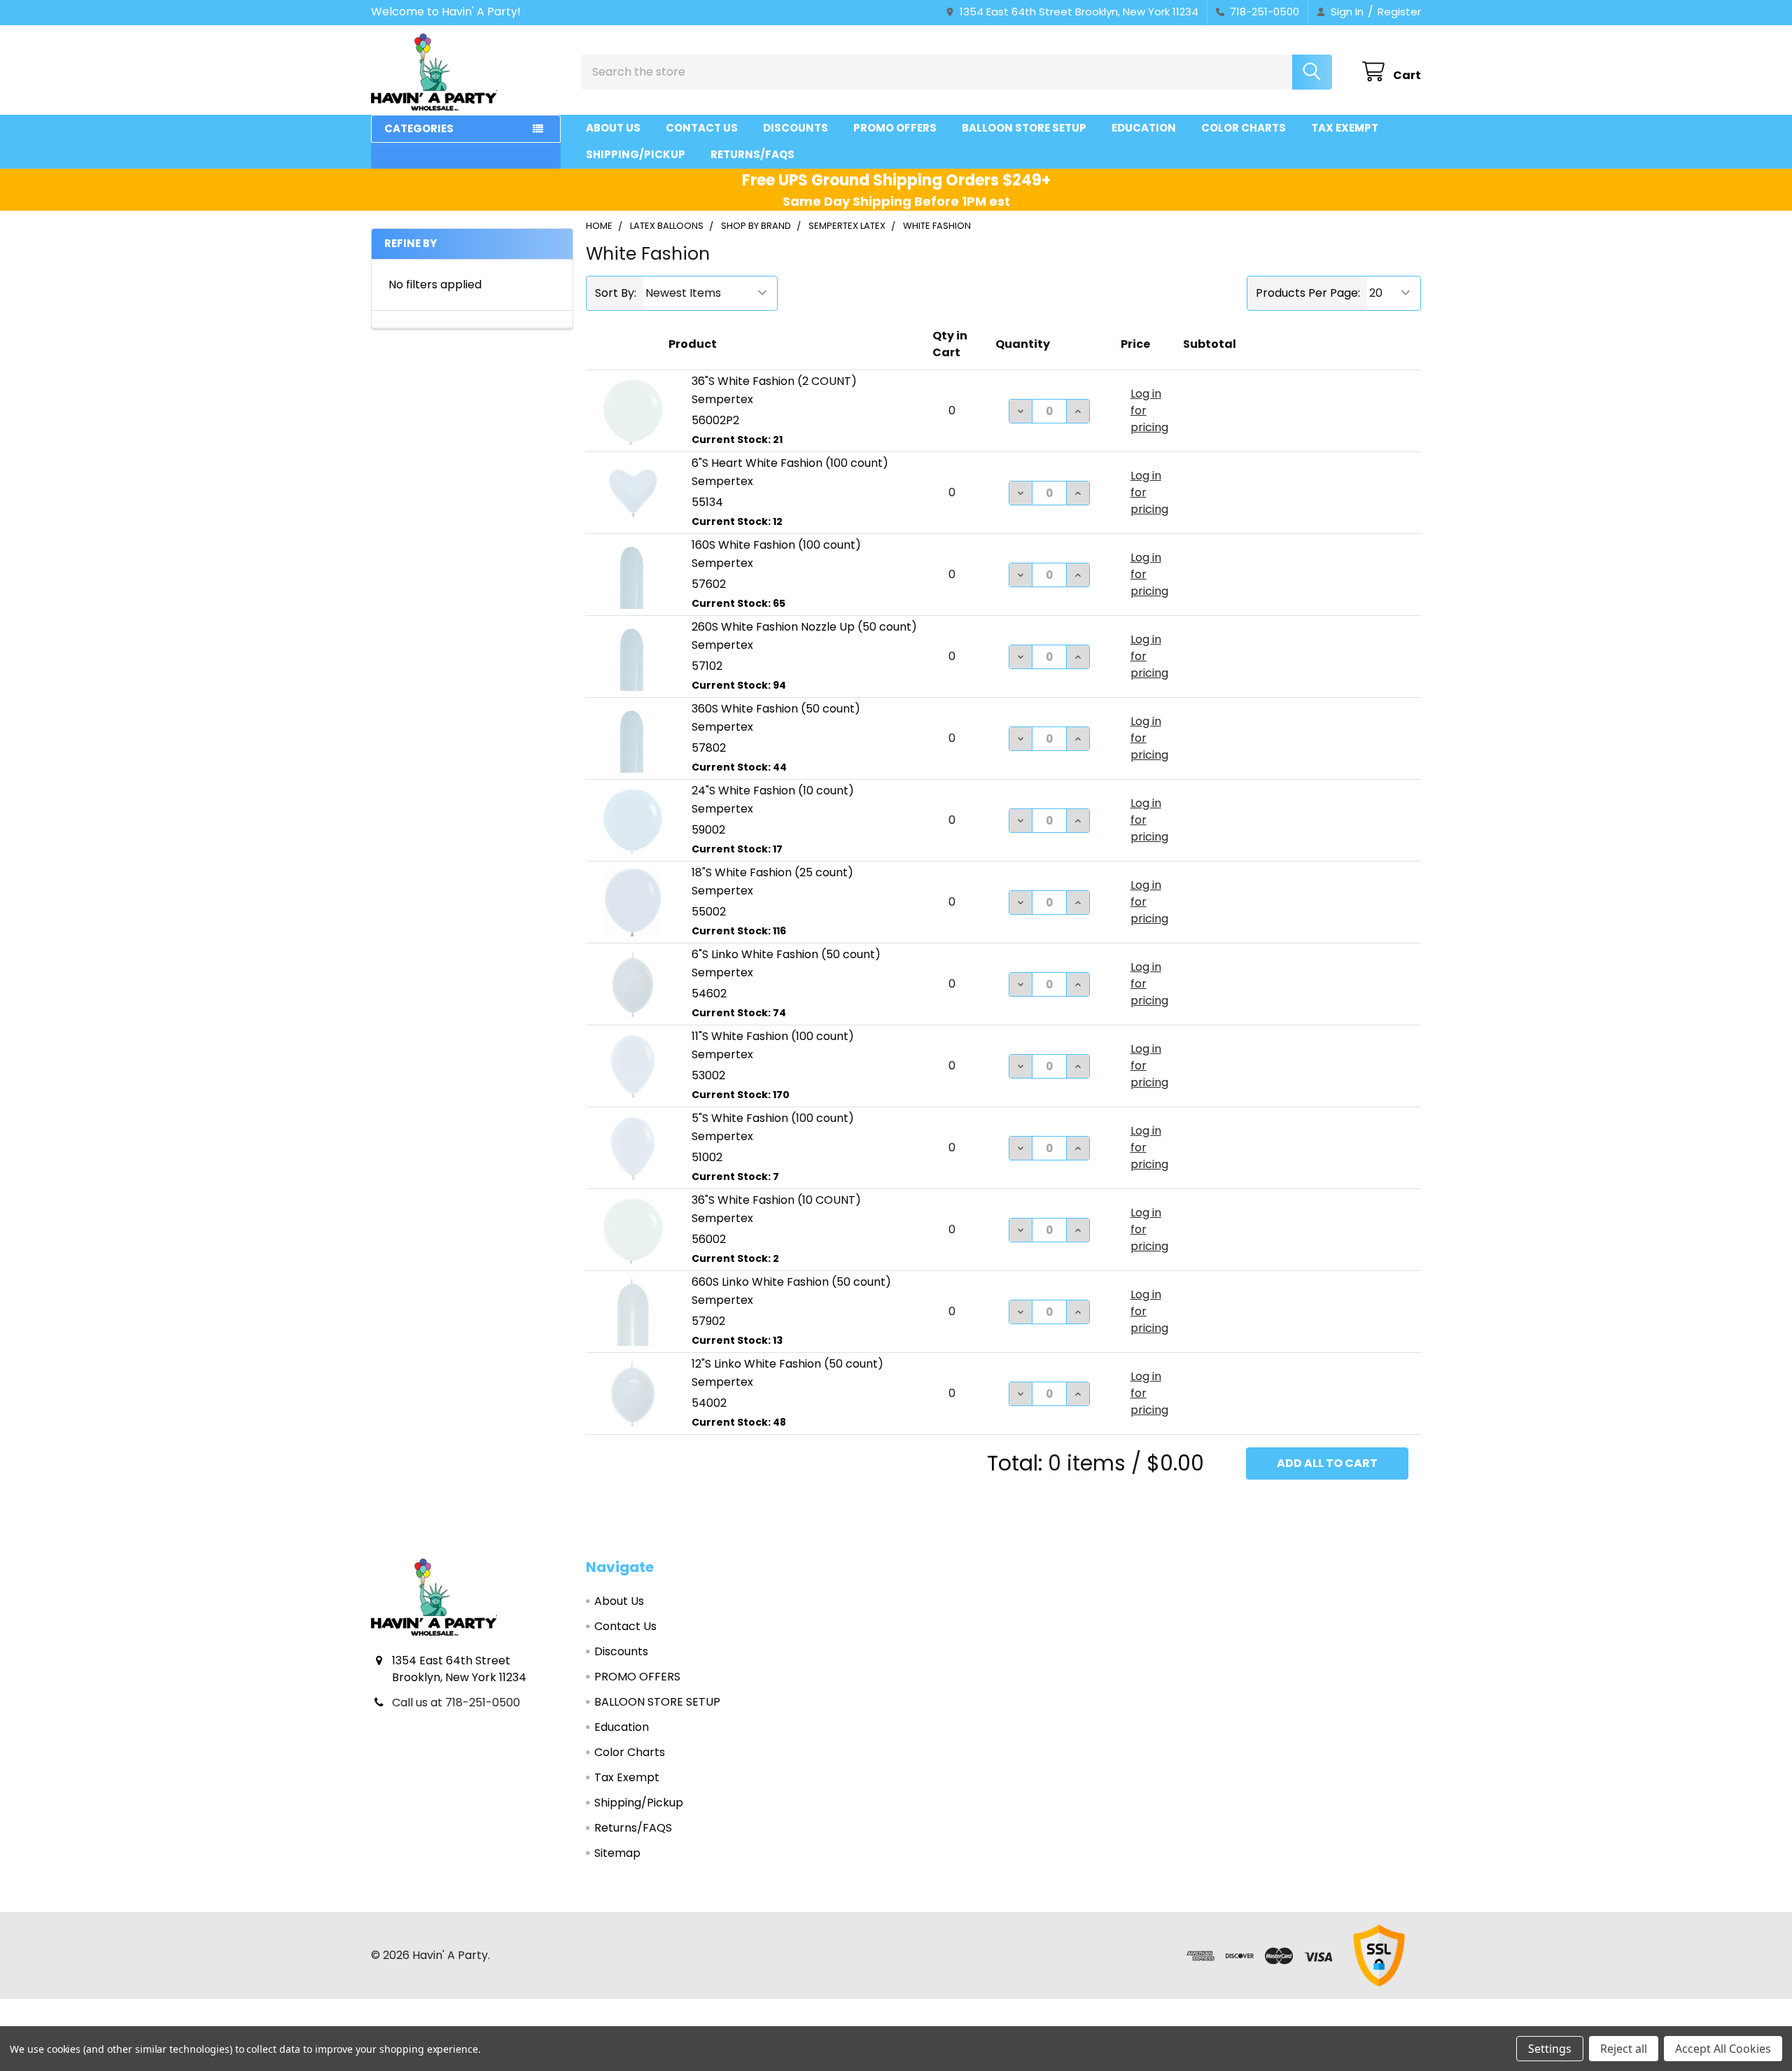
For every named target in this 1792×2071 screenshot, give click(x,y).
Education (1144, 128)
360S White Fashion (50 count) (776, 709)
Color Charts (1244, 128)
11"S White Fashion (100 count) (773, 1036)
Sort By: (616, 293)
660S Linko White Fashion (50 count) (791, 1282)
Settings (1550, 2049)
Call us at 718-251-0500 (456, 1703)
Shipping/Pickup (636, 154)
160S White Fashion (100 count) (776, 545)
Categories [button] (419, 128)
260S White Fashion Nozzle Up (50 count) (804, 627)
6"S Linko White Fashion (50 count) (786, 954)
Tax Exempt (1345, 128)
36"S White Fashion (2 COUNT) (774, 381)
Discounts (796, 128)
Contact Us (702, 128)
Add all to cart (1327, 1463)
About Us (613, 128)
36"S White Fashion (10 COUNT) (776, 1200)
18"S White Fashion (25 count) (772, 872)
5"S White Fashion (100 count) (773, 1118)
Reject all (1624, 2049)
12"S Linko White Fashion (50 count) (787, 1364)
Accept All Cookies (1723, 2049)
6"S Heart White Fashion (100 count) (790, 463)
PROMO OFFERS (895, 128)
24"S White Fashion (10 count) (773, 791)
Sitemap (617, 1853)
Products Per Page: (1308, 293)
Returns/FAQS (752, 154)
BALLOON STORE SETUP (1024, 128)
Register (1399, 12)
